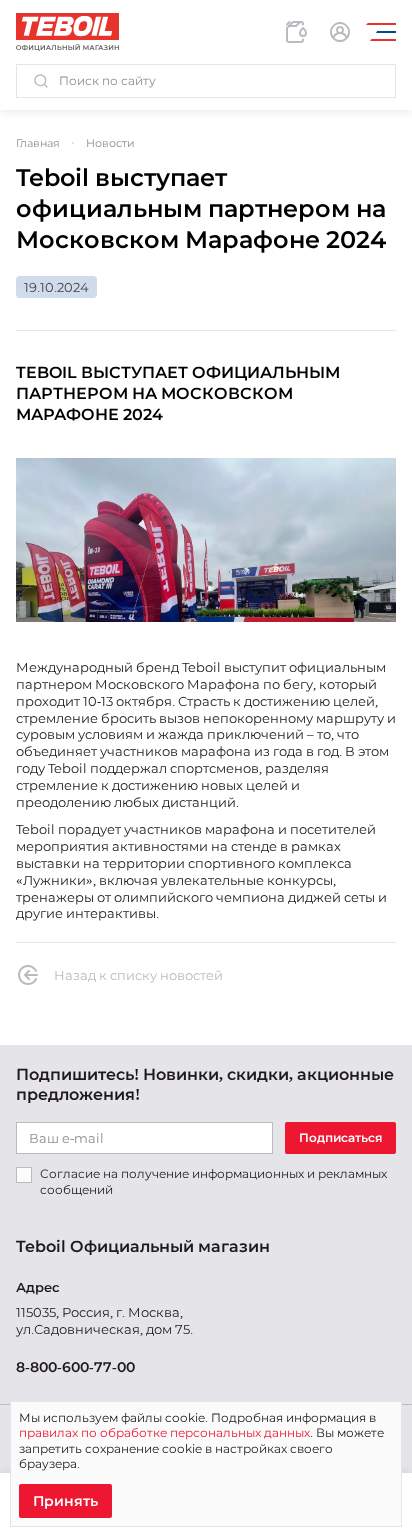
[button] (206, 81)
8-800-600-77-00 (75, 1367)
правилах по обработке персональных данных (164, 1432)
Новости (110, 143)
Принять (65, 1501)
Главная (38, 143)
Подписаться (340, 1137)
